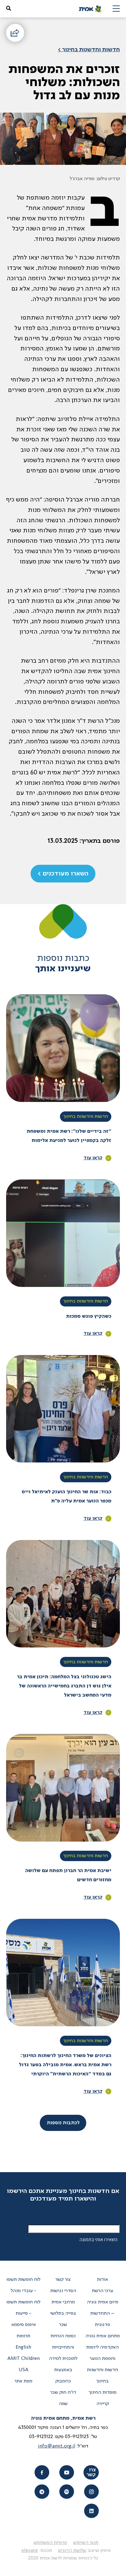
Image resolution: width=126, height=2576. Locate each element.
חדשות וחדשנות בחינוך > (89, 50)
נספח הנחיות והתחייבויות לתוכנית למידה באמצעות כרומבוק (63, 2359)
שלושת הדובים (72, 2551)
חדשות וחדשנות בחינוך (86, 1117)
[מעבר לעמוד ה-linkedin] (91, 2511)
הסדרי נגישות (63, 2291)
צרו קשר (91, 2473)
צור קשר (63, 2280)
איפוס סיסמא (24, 2325)
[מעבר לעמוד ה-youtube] (67, 2472)
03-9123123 (77, 2437)
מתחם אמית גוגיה (103, 2336)
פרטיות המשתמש (50, 2543)
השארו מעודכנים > (63, 874)
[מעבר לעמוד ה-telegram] (42, 2492)
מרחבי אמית (63, 2302)
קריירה (103, 2404)
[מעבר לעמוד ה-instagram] (91, 2492)
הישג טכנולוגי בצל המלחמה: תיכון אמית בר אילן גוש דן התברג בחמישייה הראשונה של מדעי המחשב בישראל (64, 1686)
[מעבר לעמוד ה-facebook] (42, 2472)
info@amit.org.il (57, 2446)
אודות (102, 2280)
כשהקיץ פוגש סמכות (89, 1317)
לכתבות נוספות (63, 2123)
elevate (30, 2551)
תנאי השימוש (86, 2543)
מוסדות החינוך (103, 2393)
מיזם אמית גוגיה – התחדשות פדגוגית (103, 2313)
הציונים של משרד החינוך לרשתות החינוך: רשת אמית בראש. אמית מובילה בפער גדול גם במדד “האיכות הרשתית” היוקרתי (65, 2065)
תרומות (23, 2336)
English (23, 2347)
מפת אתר (23, 2381)
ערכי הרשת (102, 2291)
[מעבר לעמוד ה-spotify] (67, 2492)
